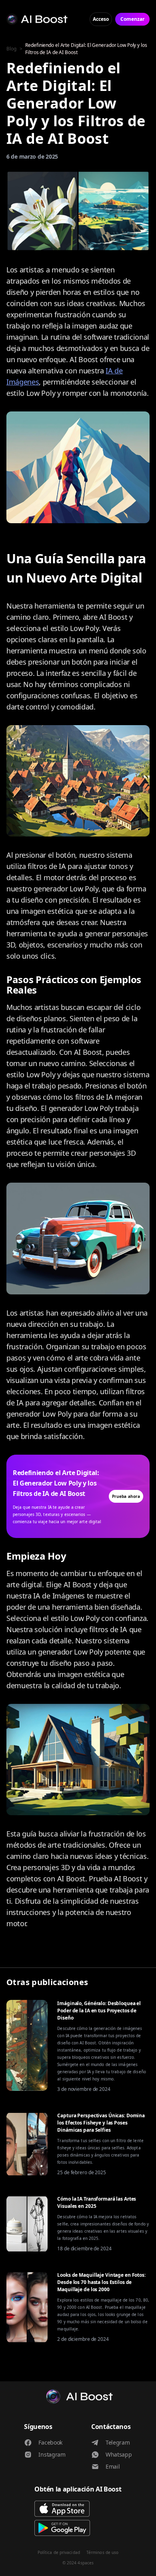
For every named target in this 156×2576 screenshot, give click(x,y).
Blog (11, 49)
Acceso (101, 19)
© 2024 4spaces (78, 2563)
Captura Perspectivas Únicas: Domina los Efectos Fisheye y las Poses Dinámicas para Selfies (101, 2123)
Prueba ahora (126, 1496)
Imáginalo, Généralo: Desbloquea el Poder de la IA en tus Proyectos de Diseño (99, 2011)
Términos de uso (103, 2552)
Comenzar (132, 19)
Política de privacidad (59, 2552)
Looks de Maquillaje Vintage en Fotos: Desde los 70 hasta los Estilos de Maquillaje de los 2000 (101, 2282)
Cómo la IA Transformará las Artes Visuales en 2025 (97, 2202)
